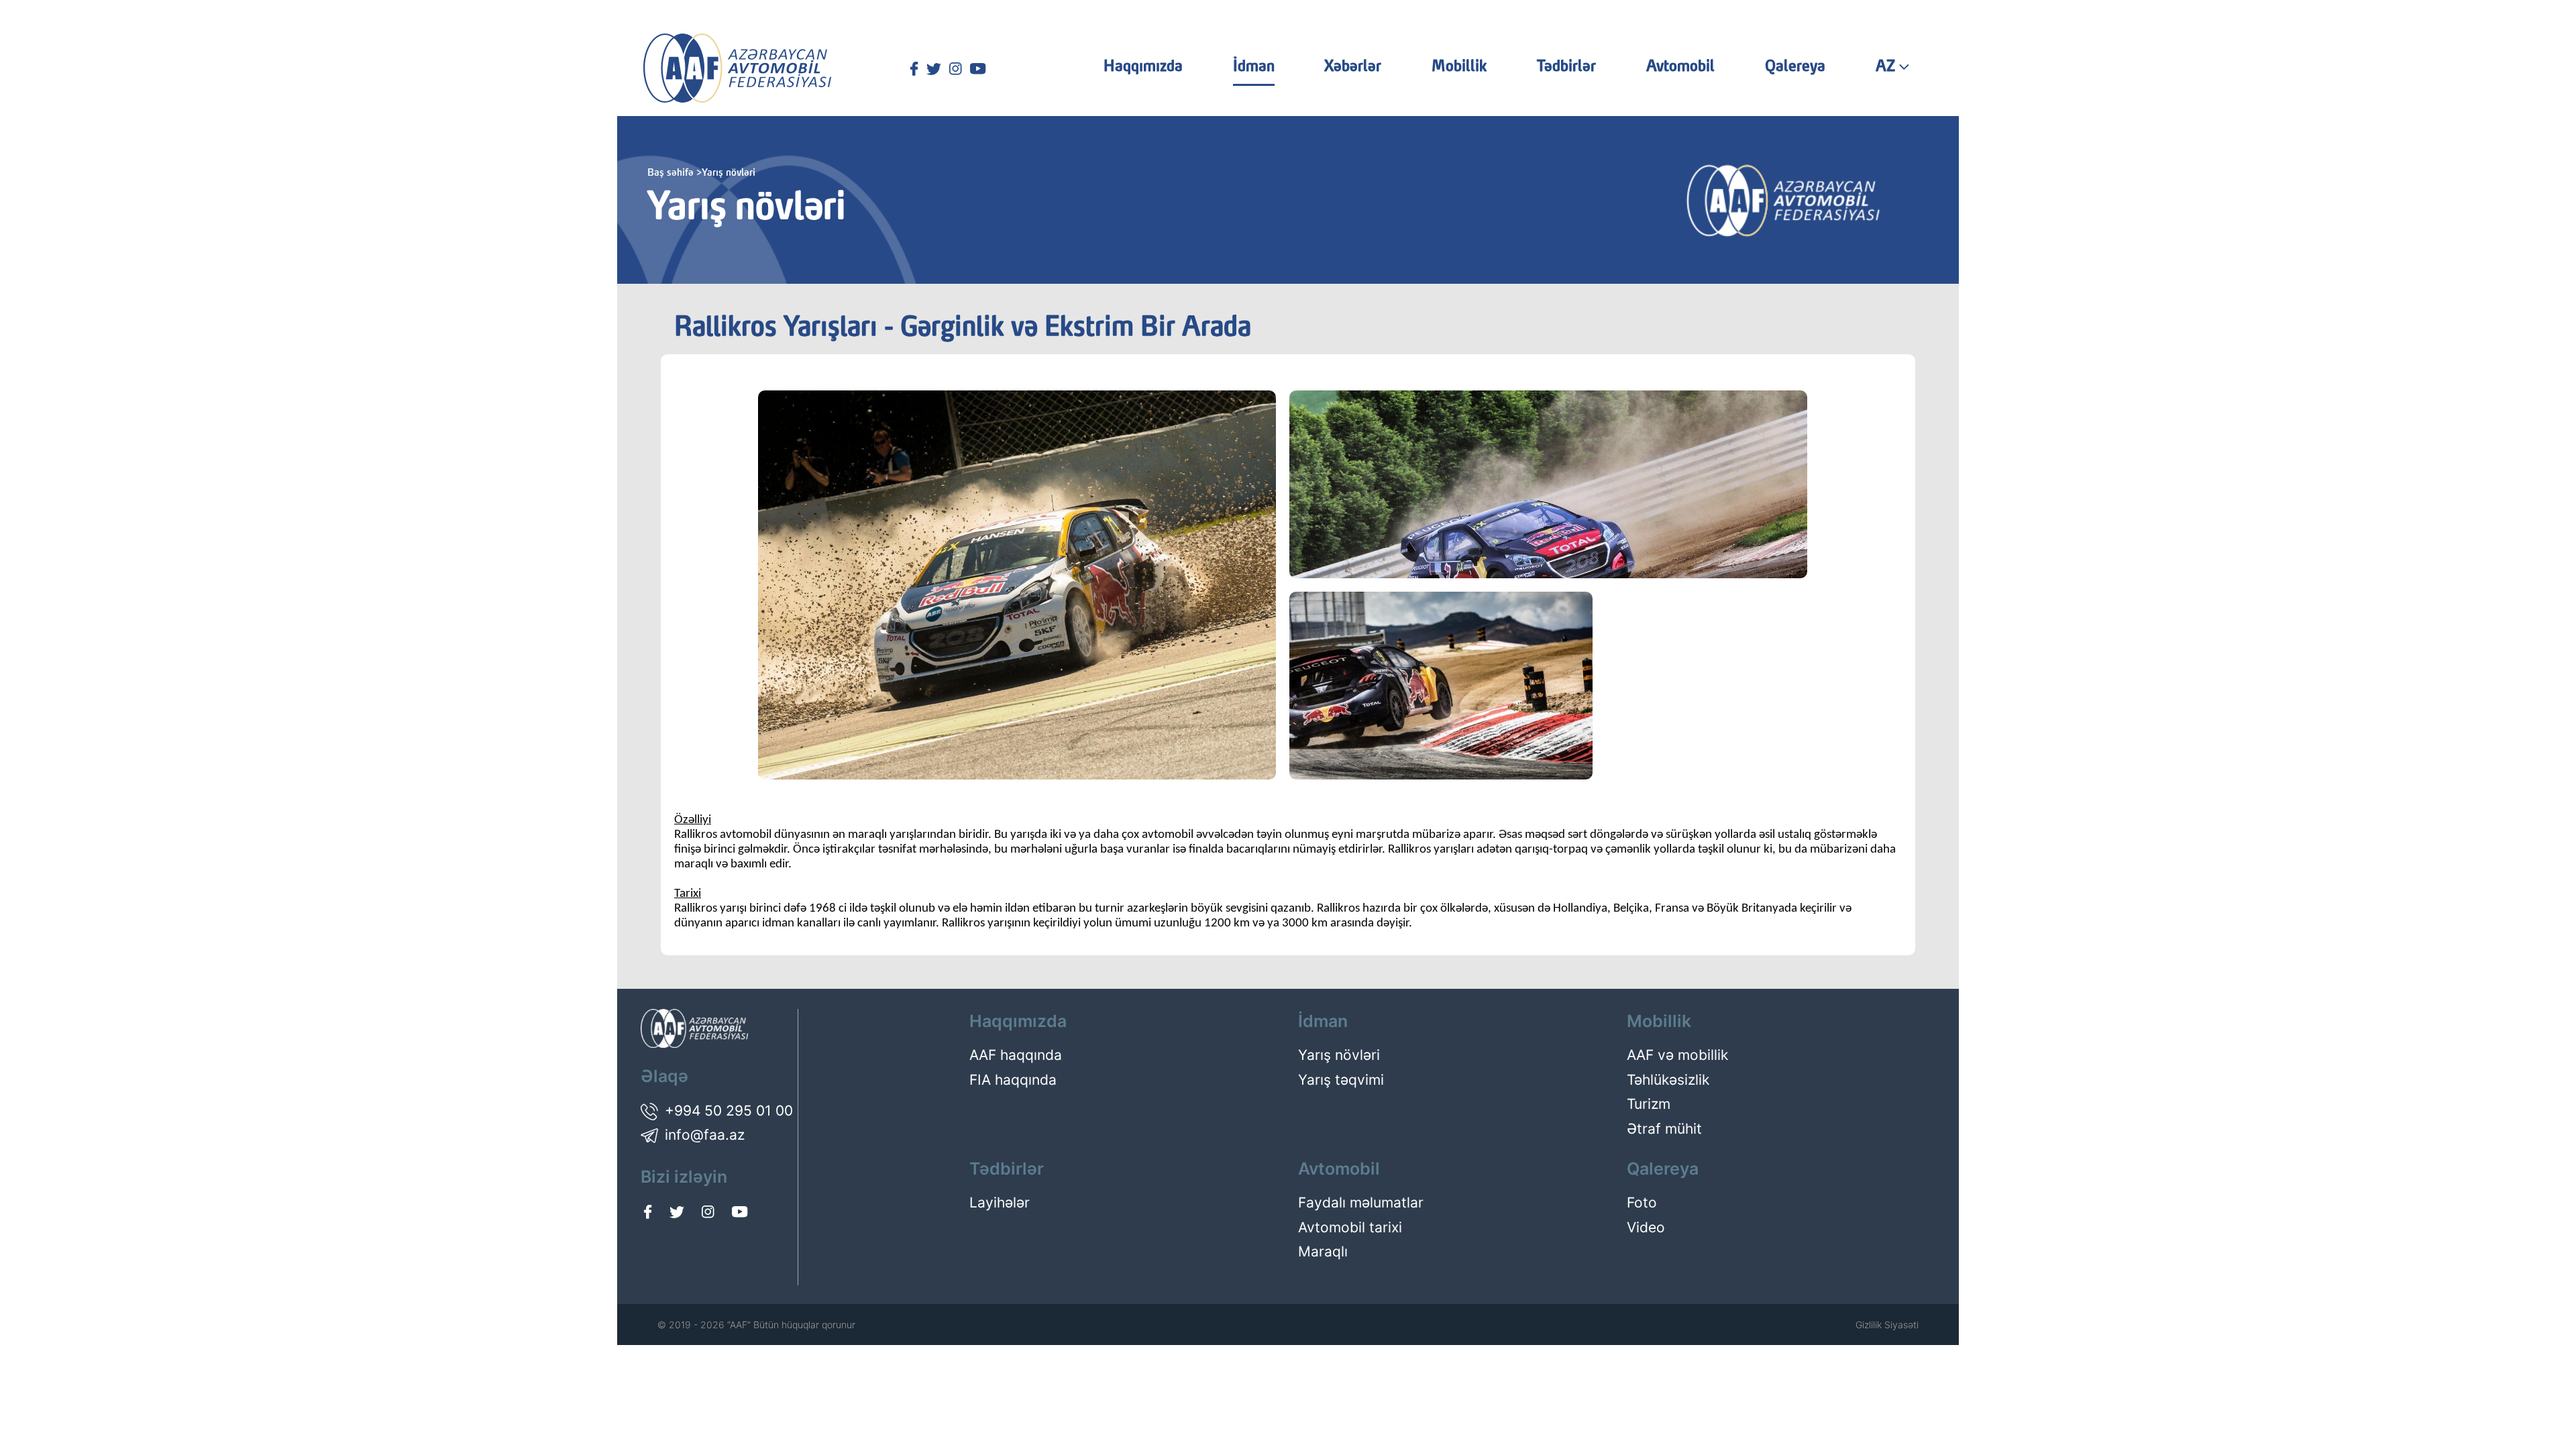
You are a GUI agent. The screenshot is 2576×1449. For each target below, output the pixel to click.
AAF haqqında (1016, 1055)
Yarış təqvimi (1341, 1080)
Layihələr (1000, 1202)
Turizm (1649, 1104)
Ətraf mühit (1664, 1129)
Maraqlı (1323, 1251)
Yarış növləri (1339, 1055)
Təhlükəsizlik (1668, 1080)
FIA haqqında (1013, 1080)
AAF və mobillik (1677, 1055)
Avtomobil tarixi (1350, 1227)
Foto (1642, 1202)
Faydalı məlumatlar (1361, 1202)
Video (1646, 1227)
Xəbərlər (1353, 67)
